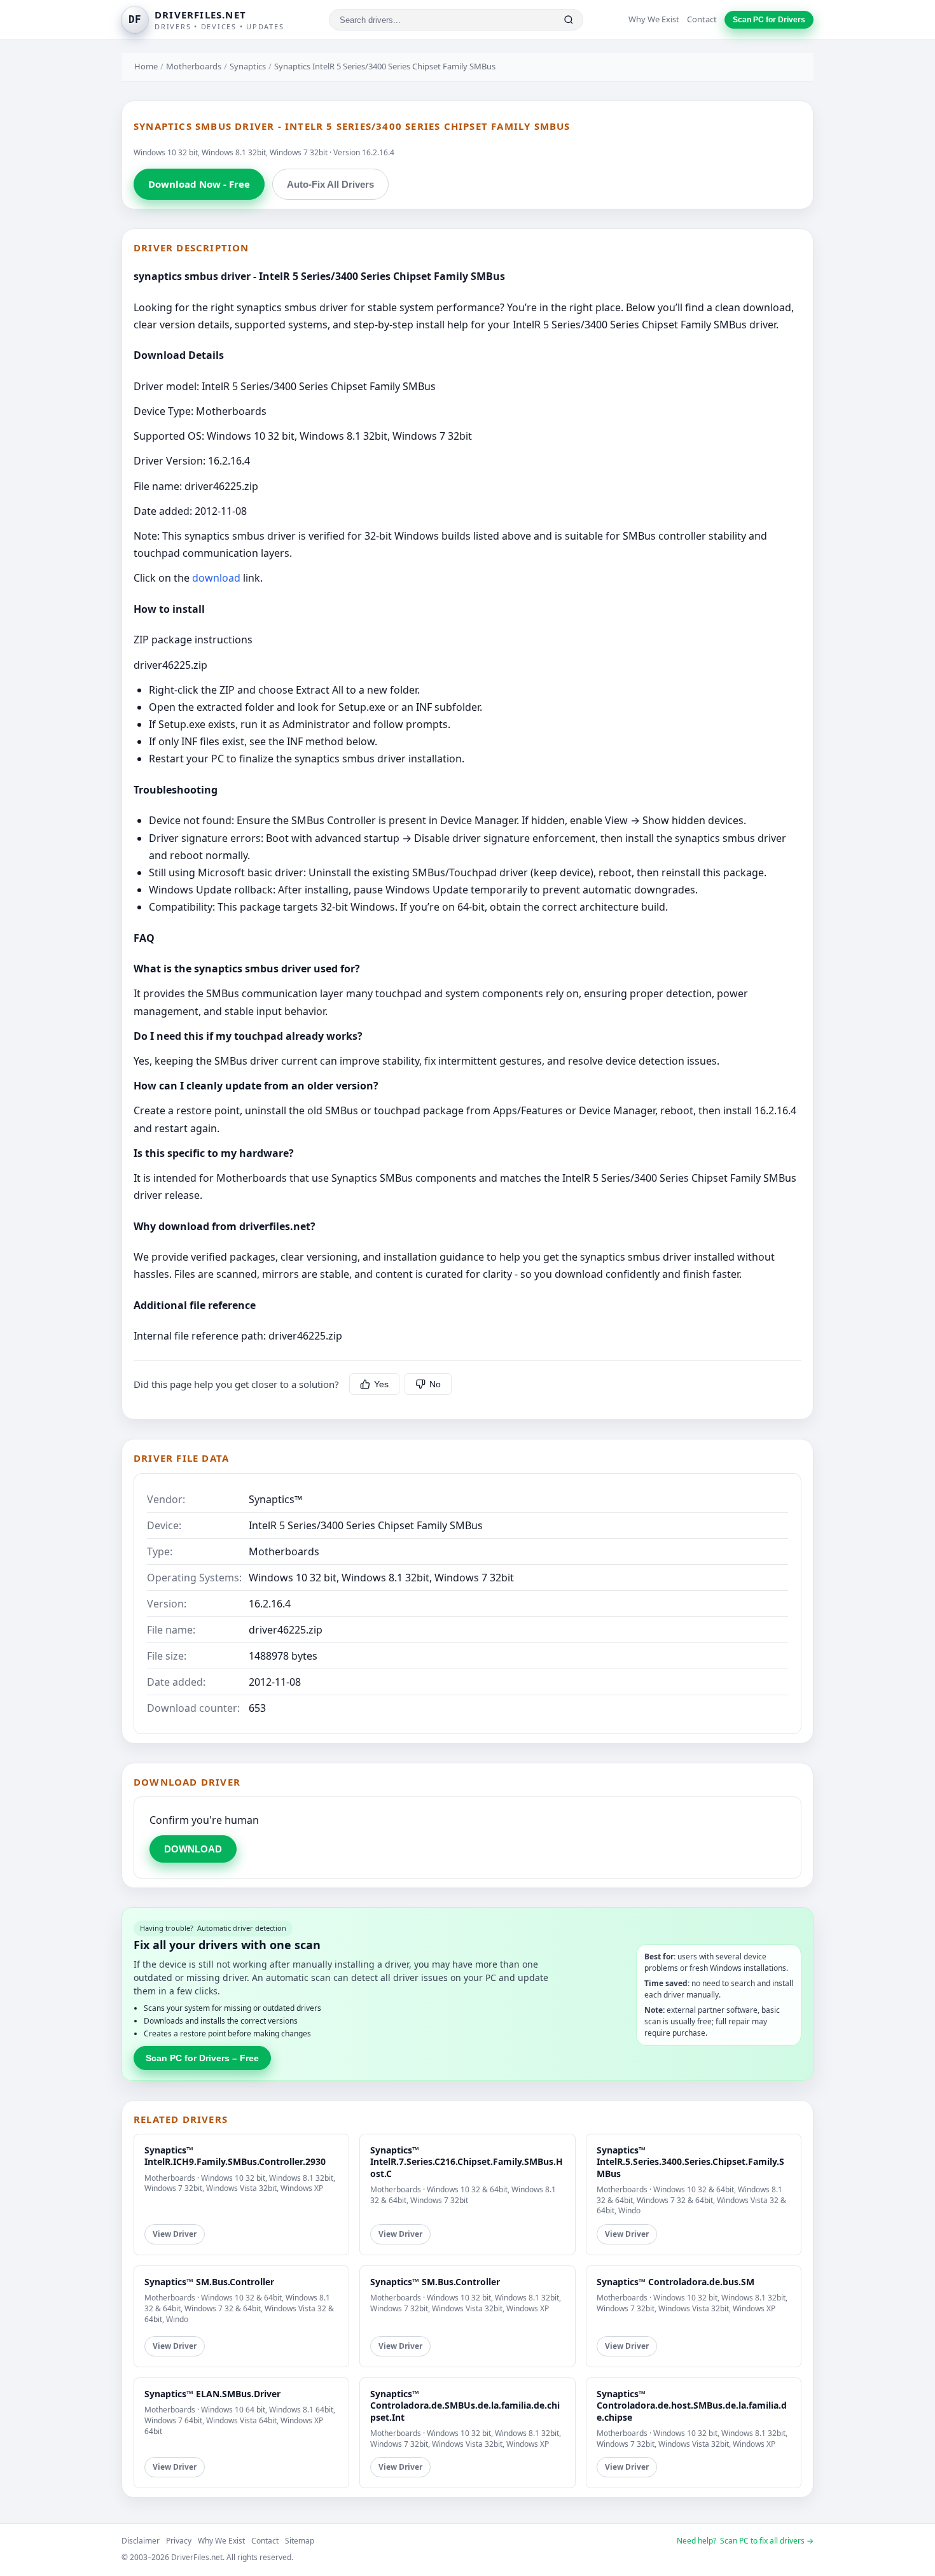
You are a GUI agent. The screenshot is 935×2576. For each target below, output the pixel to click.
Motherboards (194, 66)
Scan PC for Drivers (769, 20)
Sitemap (300, 2541)
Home (146, 66)
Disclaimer (141, 2541)
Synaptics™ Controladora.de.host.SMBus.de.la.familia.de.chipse (692, 2405)
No (435, 1384)
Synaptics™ (275, 1499)
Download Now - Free (199, 184)
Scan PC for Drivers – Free (202, 2058)
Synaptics (248, 66)
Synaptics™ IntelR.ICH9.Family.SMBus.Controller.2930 (235, 2156)
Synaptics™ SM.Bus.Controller (209, 2282)
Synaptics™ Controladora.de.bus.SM (675, 2282)
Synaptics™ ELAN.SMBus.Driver (212, 2394)
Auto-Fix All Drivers (330, 184)
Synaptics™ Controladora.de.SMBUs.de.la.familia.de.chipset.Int (465, 2405)
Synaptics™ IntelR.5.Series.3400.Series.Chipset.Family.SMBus (690, 2161)
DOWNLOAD (193, 1849)
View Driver (175, 2234)
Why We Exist (654, 19)
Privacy (179, 2541)
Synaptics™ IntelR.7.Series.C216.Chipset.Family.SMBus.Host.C (467, 2161)
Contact (702, 19)
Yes (381, 1384)
